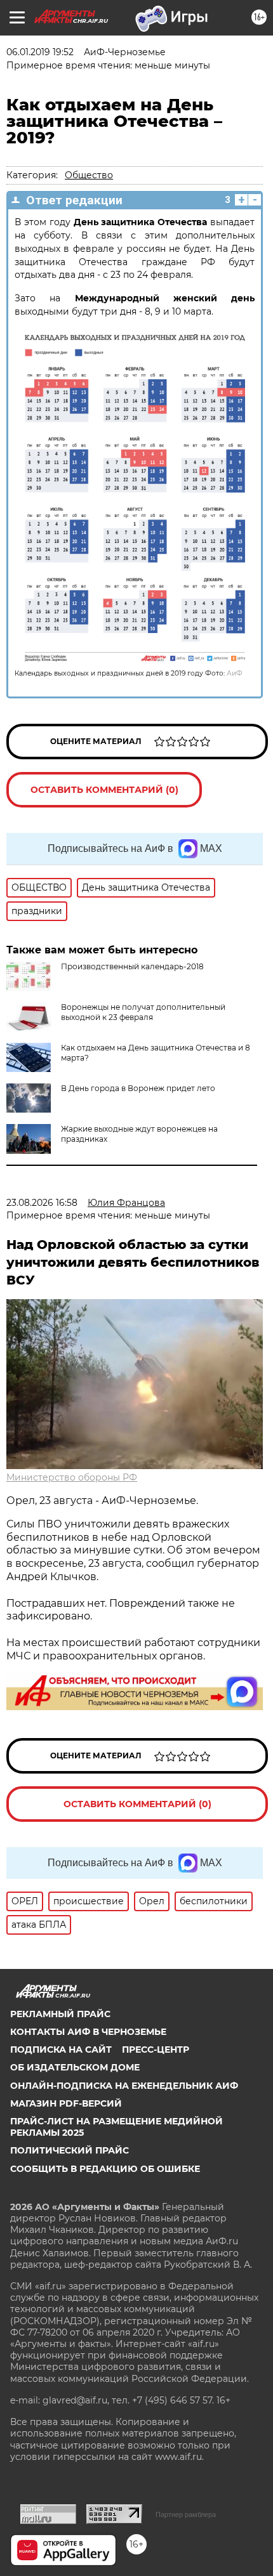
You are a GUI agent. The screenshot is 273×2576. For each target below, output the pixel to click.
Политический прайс (70, 2150)
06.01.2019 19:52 (40, 52)
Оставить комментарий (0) (104, 790)
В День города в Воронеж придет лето (138, 1088)
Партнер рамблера (186, 2514)
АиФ (235, 673)
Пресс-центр (156, 2050)
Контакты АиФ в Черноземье (88, 2032)
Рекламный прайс (60, 2014)
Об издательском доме (75, 2067)
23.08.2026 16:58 (42, 1203)
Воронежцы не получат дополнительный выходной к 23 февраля (143, 1012)
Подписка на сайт (61, 2050)
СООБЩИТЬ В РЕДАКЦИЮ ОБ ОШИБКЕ (105, 2169)
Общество (89, 175)
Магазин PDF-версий (66, 2103)
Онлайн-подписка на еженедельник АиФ (124, 2086)
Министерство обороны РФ (72, 1477)
